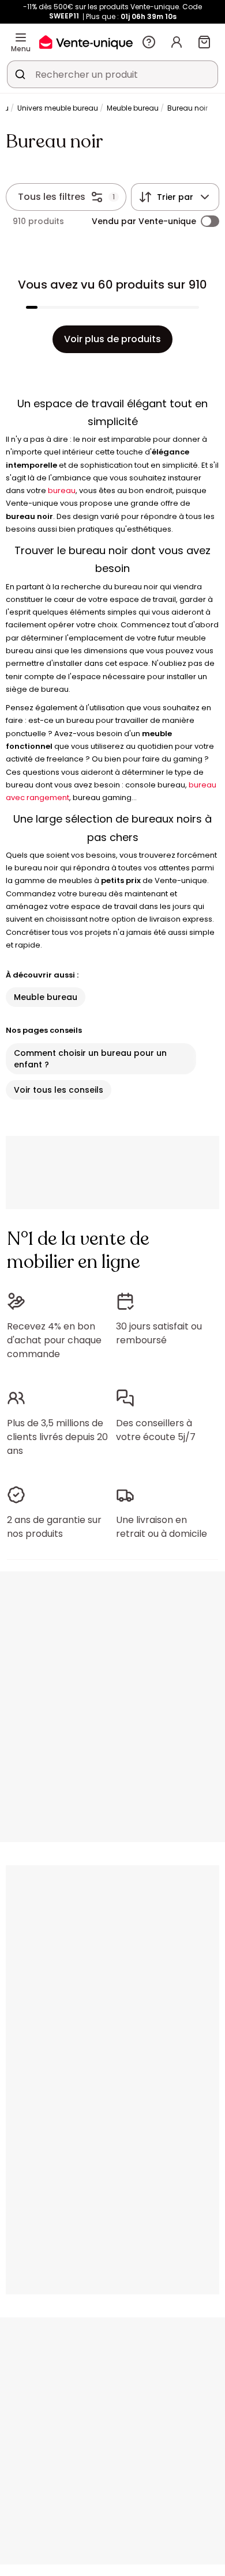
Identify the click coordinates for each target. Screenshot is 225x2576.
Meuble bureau (133, 108)
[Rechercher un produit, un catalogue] (20, 74)
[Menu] (21, 37)
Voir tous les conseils (59, 1090)
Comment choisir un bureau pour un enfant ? (90, 1059)
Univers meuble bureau (58, 108)
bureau (62, 490)
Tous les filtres (52, 197)
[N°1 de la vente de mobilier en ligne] (86, 42)
